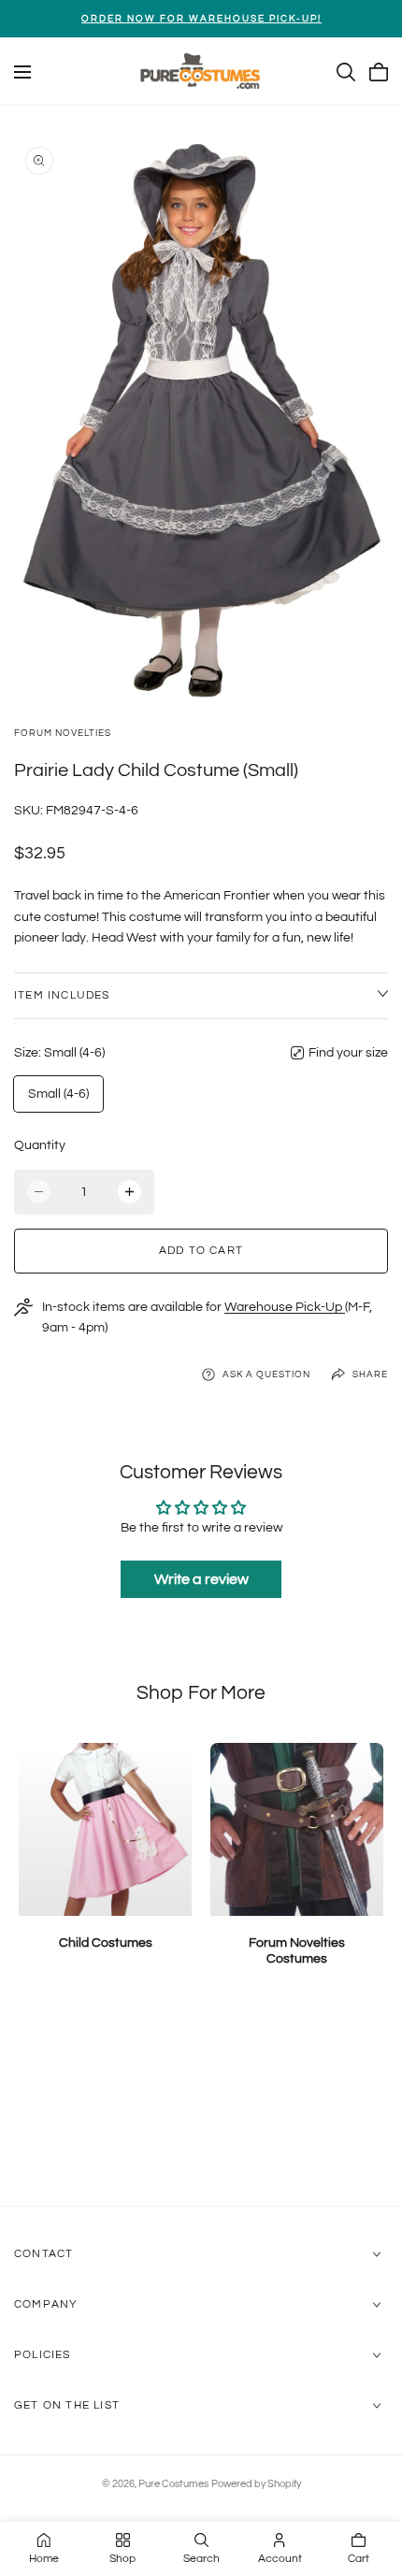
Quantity (40, 1145)
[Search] (346, 72)
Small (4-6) (58, 1094)
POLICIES (43, 2356)
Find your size (348, 1053)
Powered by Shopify (256, 2484)
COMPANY (46, 2305)
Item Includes (62, 995)
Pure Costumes (173, 2484)
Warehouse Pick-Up (285, 1307)
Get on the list (67, 2406)
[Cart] (379, 72)
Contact (43, 2255)
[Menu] (22, 72)
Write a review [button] (201, 1579)
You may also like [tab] (201, 2107)
